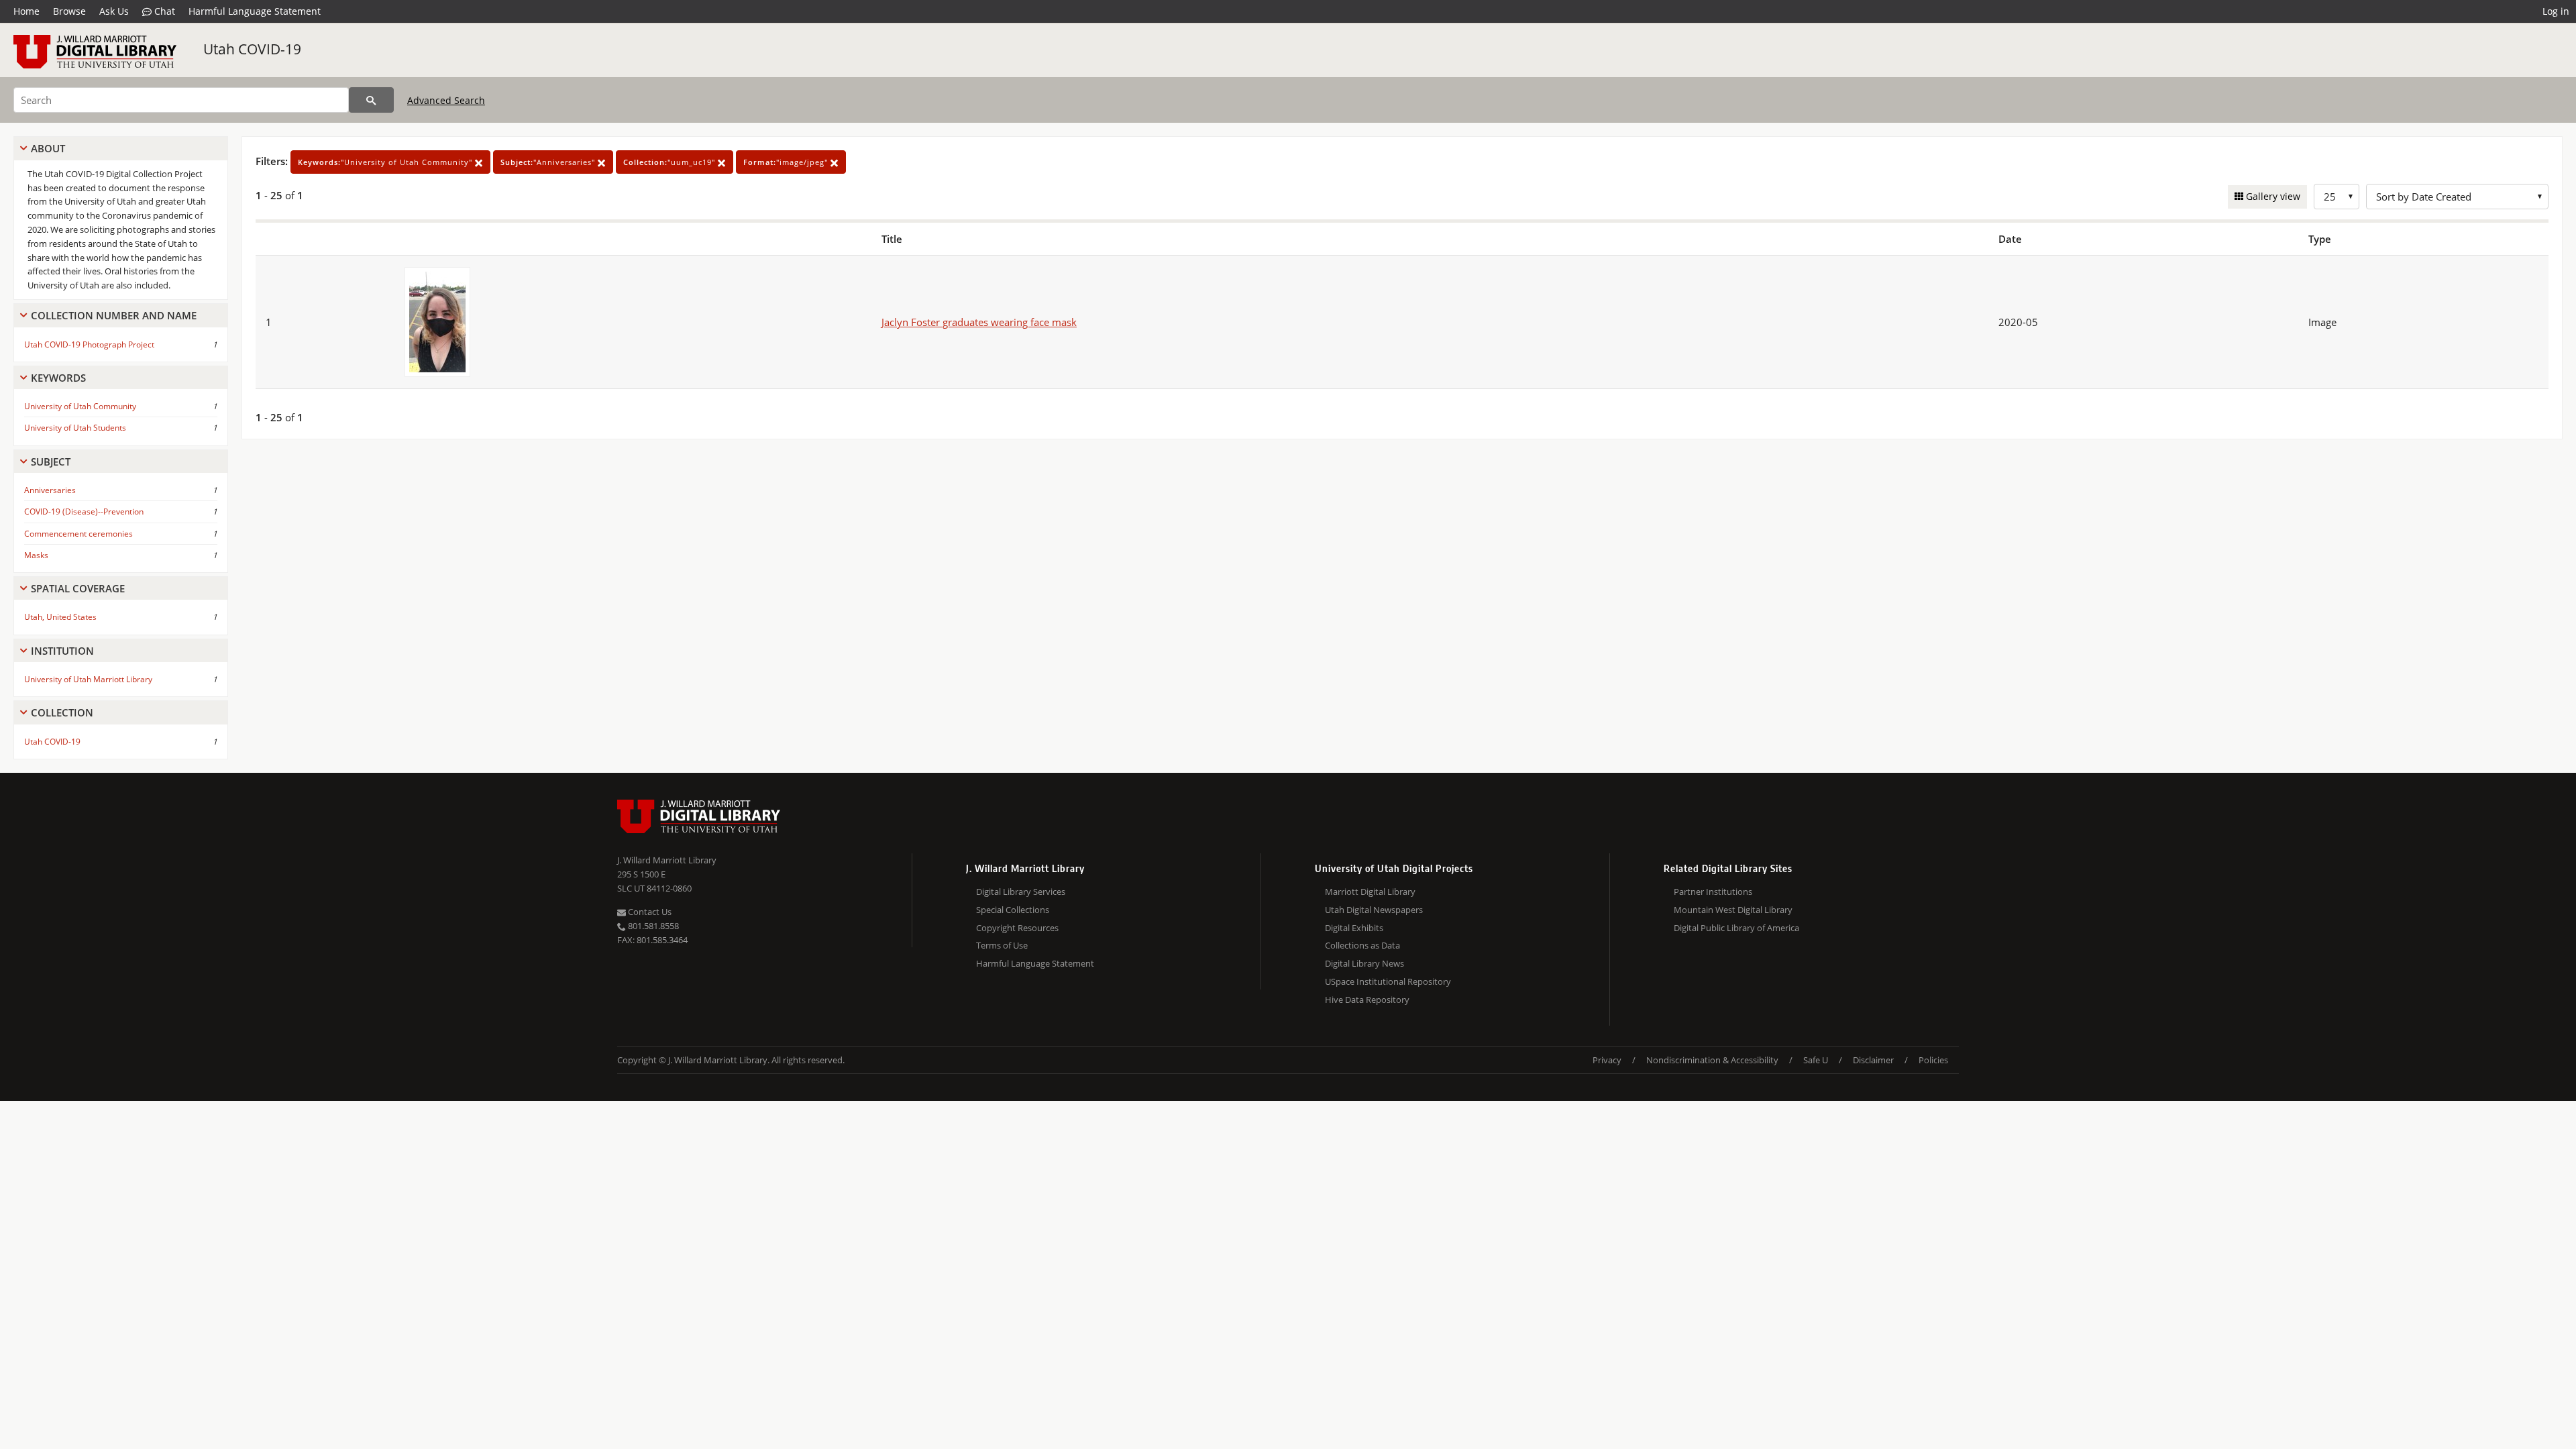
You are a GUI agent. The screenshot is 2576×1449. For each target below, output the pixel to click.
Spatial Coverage (78, 588)
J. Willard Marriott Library (667, 860)
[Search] (371, 100)
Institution (62, 651)
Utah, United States (60, 617)
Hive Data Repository (1367, 1000)
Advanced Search (446, 100)
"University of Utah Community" (386, 162)
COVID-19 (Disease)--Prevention (84, 512)
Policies (1933, 1060)
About (48, 148)
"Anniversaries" (549, 162)
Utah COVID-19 (252, 49)
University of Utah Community (80, 406)
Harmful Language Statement (255, 11)
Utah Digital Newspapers (1374, 910)
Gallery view (2272, 196)
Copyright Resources (1017, 928)
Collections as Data (1362, 945)
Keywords (58, 378)
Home (26, 11)
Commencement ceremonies (78, 534)
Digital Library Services (1021, 892)
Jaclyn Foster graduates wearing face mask (979, 322)
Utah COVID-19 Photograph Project (89, 344)
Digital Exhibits (1354, 928)
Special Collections (1013, 910)
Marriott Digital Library (1370, 892)
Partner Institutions (1713, 892)
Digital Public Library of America (1736, 928)
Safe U (1816, 1060)
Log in (2556, 11)
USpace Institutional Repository (1388, 981)
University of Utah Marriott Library (88, 679)
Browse (69, 11)
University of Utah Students (75, 428)
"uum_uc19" (670, 162)
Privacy (1607, 1060)
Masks (36, 555)
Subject (51, 462)
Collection (62, 712)
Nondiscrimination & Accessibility (1712, 1060)
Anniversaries (50, 490)
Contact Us (649, 912)
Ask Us (114, 11)
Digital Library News (1364, 963)
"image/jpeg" (787, 162)
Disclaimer (1873, 1060)
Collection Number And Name (114, 315)
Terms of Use (1002, 945)
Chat (163, 11)
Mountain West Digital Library (1733, 910)
